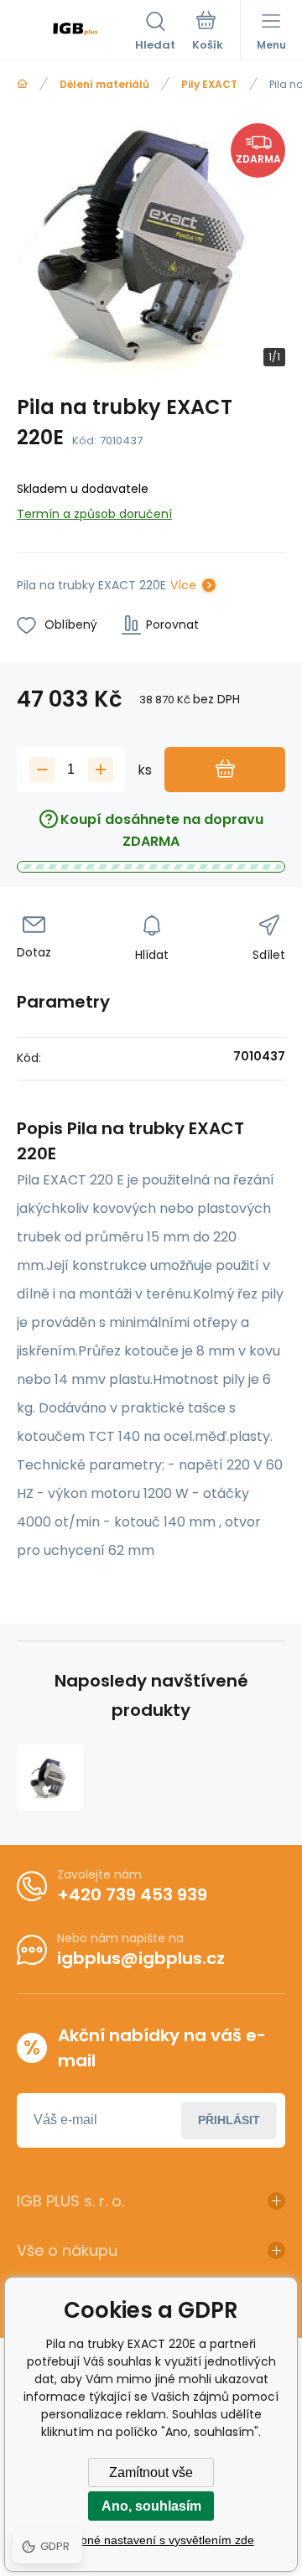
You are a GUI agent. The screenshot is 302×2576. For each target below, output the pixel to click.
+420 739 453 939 (132, 1894)
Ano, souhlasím (151, 2506)
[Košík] (208, 33)
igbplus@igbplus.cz (141, 1958)
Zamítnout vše (151, 2472)
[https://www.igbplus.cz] (22, 84)
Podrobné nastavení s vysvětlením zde (151, 2540)
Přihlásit (229, 2120)
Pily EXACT (209, 84)
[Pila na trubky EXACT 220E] (50, 1778)
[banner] (76, 33)
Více (183, 585)
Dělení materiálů (104, 84)
